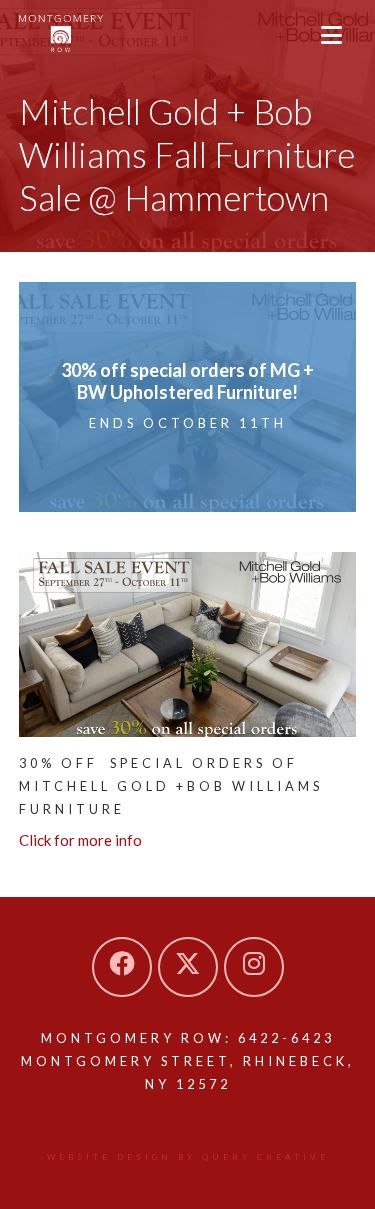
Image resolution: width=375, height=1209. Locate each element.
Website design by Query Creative (188, 1157)
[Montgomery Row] (61, 33)
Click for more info (80, 840)
